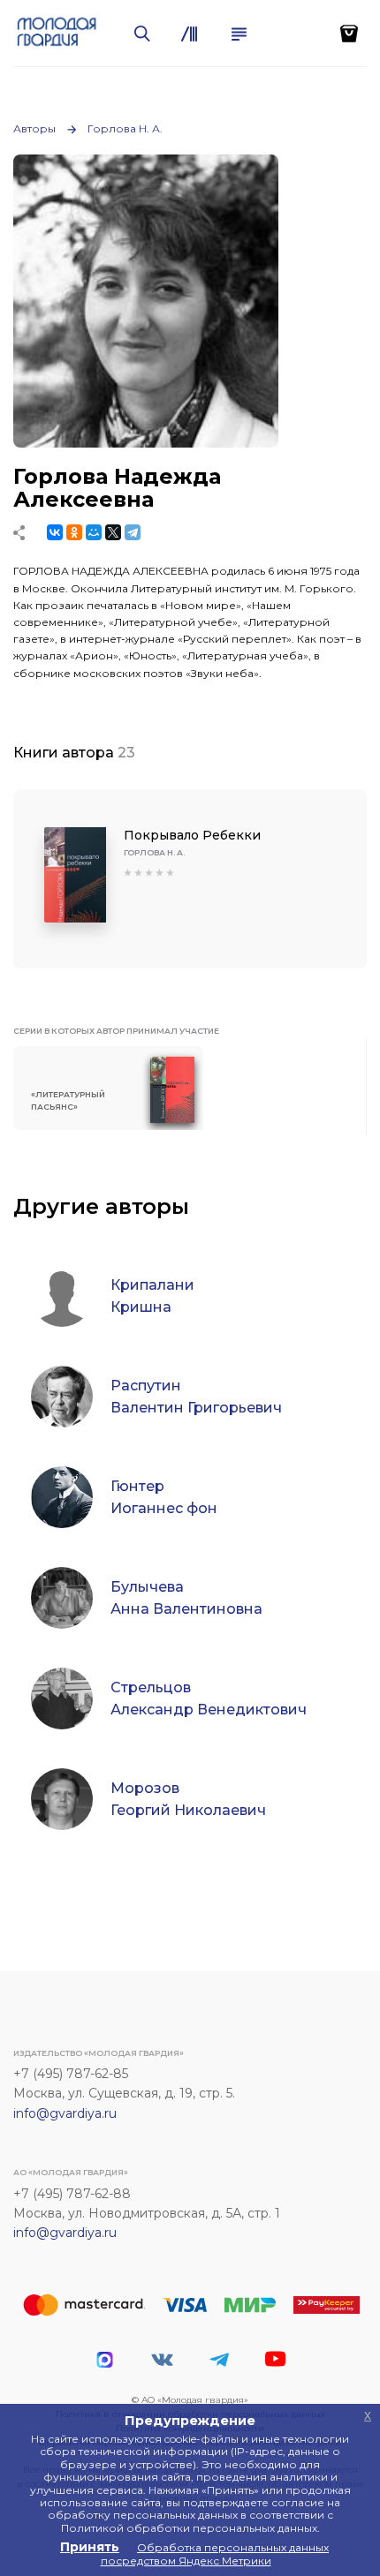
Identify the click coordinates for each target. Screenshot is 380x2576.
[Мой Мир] (94, 532)
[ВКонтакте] (55, 532)
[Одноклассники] (74, 532)
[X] (113, 532)
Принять (90, 2547)
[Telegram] (133, 532)
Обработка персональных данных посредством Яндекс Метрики (215, 2553)
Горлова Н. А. (125, 128)
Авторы (34, 128)
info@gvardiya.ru (65, 2113)
